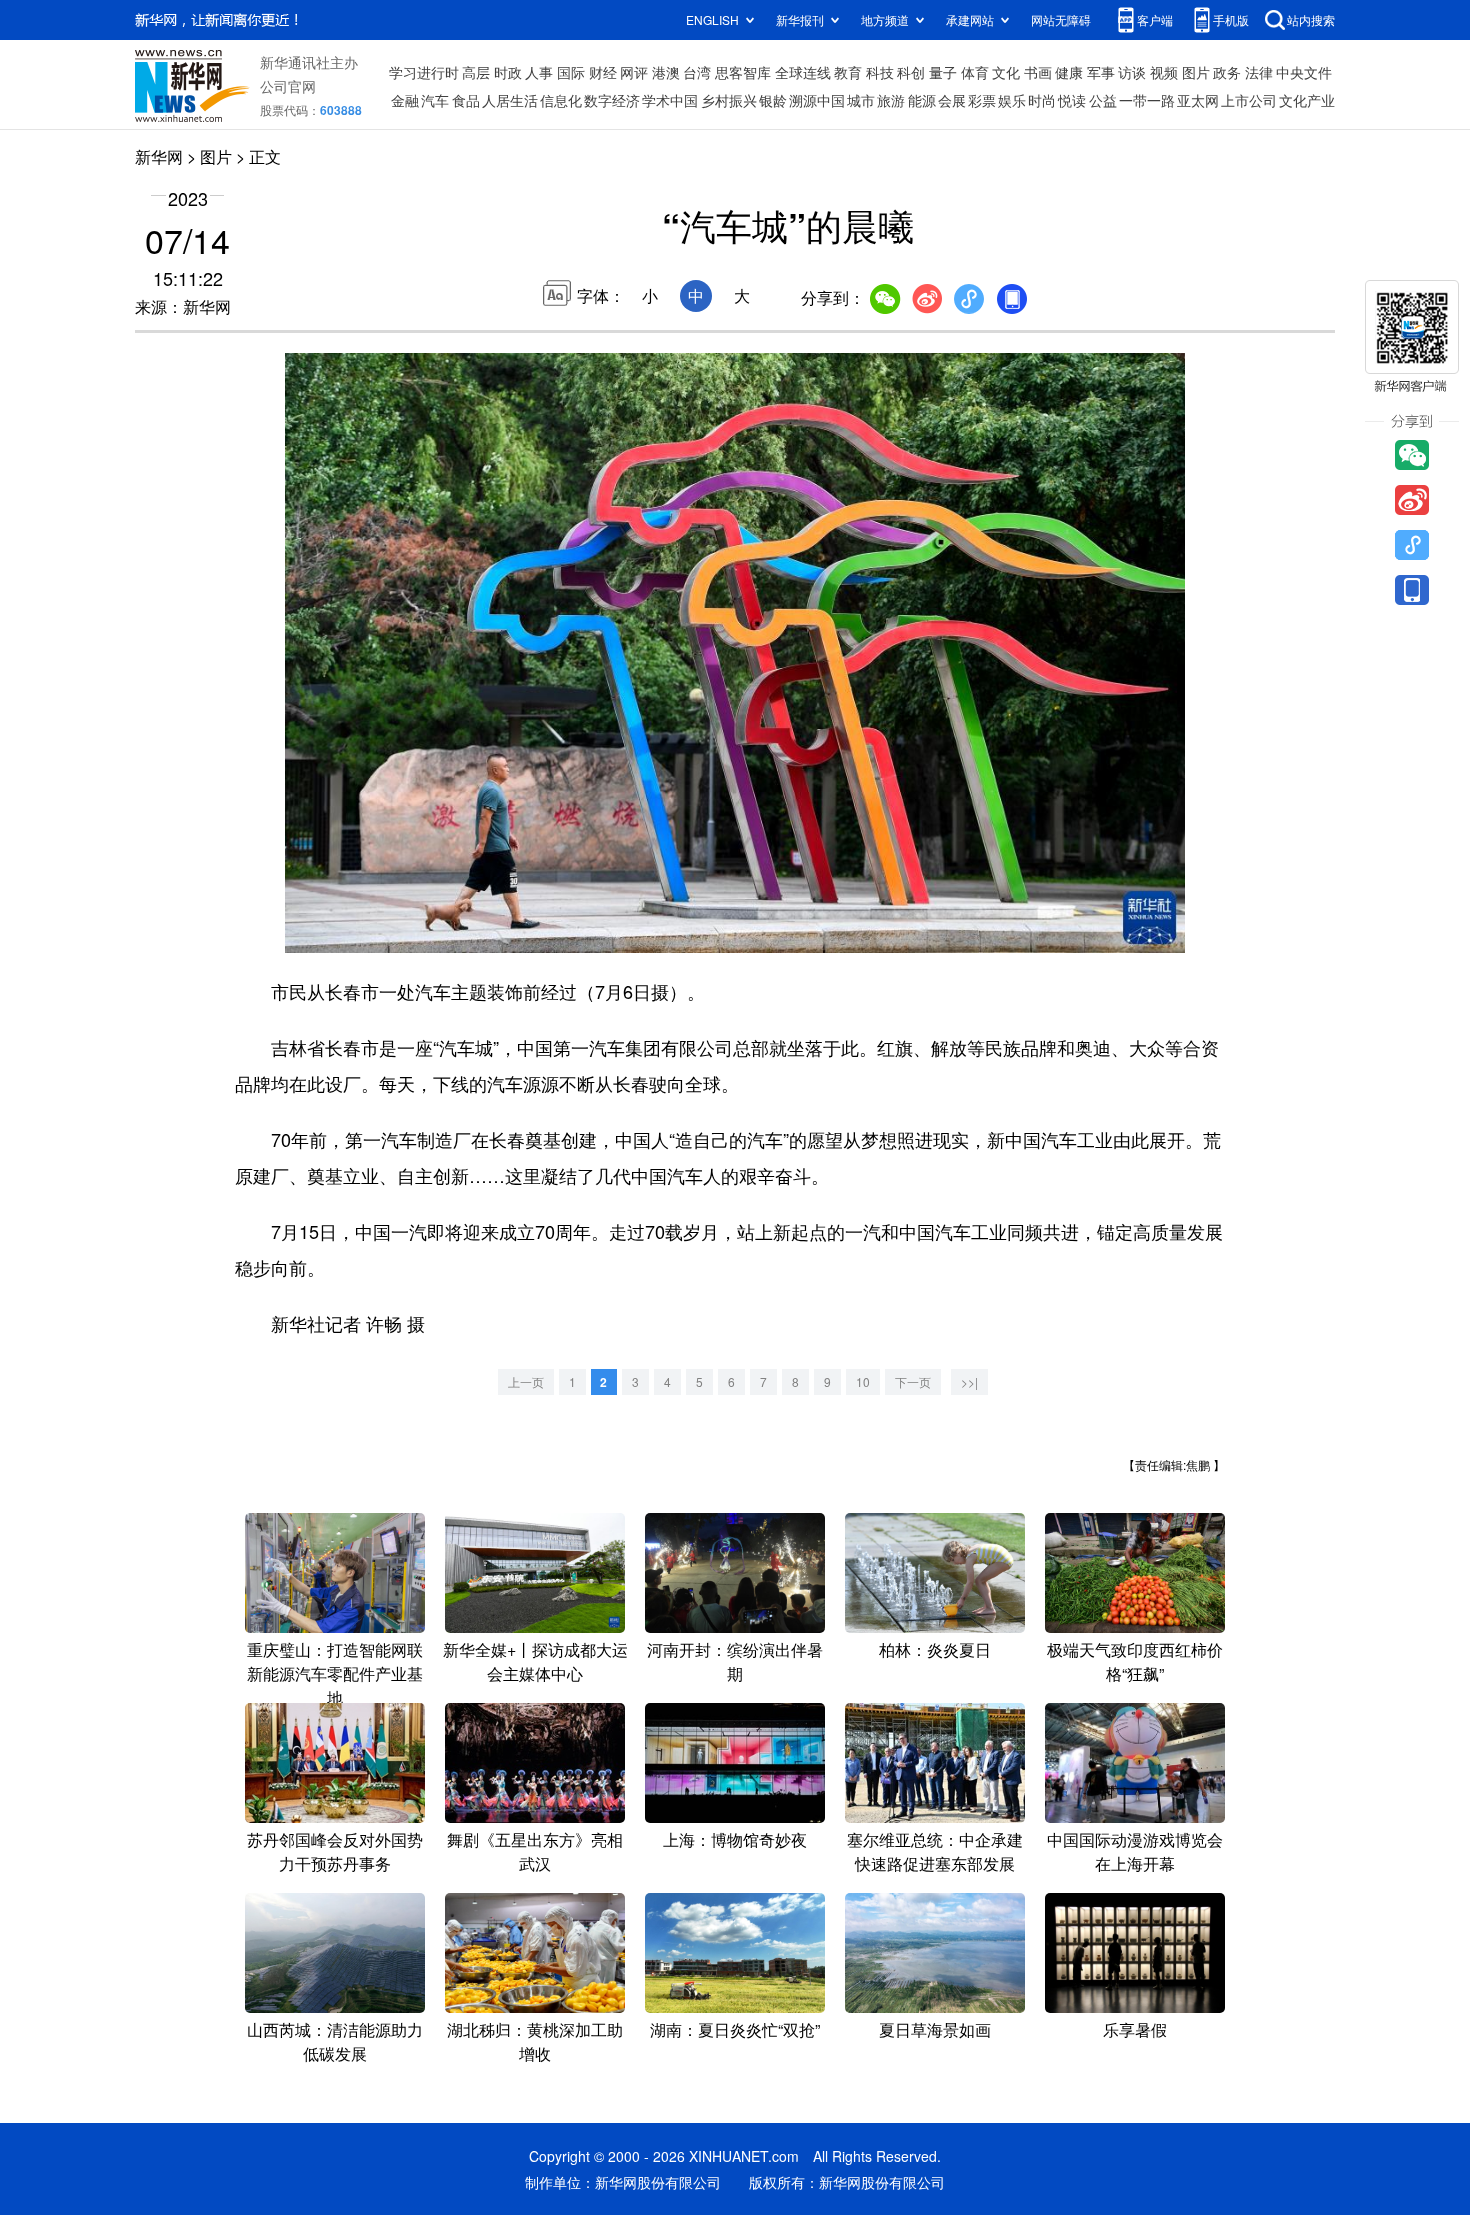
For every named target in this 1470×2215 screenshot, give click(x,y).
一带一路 (1147, 100)
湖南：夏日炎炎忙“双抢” (735, 2029)
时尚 (1042, 100)
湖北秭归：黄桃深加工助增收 (535, 2041)
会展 (952, 100)
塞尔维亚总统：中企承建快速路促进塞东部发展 (935, 1851)
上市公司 (1249, 100)
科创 (911, 72)
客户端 (1155, 19)
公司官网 (288, 86)
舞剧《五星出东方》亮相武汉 (535, 1851)
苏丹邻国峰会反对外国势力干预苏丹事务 (335, 1851)
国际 (571, 72)
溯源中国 (817, 100)
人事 (539, 72)
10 (863, 1381)
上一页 (526, 1381)
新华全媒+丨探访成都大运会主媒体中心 (535, 1661)
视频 (1164, 72)
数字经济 (612, 100)
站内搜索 (1311, 19)
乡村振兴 (729, 100)
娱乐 (1012, 100)
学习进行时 (424, 72)
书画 (1038, 72)
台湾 (697, 72)
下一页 (913, 1381)
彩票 (982, 100)
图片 (1196, 72)
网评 (634, 72)
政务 (1227, 72)
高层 (476, 72)
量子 (943, 72)
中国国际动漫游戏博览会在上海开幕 (1135, 1851)
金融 (405, 100)
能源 (922, 100)
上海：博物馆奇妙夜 (735, 1839)
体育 (975, 72)
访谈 (1132, 72)
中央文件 (1304, 72)
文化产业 (1307, 100)
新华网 (159, 156)
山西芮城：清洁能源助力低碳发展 (335, 2041)
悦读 (1072, 100)
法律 (1259, 72)
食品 (466, 100)
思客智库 (743, 72)
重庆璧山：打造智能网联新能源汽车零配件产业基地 (335, 1673)
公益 (1103, 100)
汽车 (435, 100)
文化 (1006, 72)
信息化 (561, 100)
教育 (848, 72)
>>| (969, 1381)
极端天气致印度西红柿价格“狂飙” (1135, 1661)
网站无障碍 (1061, 19)
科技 (880, 72)
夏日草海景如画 (935, 2029)
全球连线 (803, 72)
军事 (1101, 72)
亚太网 (1198, 100)
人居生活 (510, 100)
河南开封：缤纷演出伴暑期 (735, 1661)
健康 (1069, 72)
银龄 (773, 100)
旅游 (891, 100)
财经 (603, 72)
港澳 (666, 72)
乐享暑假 (1135, 2029)
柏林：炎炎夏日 (935, 1649)
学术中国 (670, 100)
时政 (508, 72)
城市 (861, 100)
